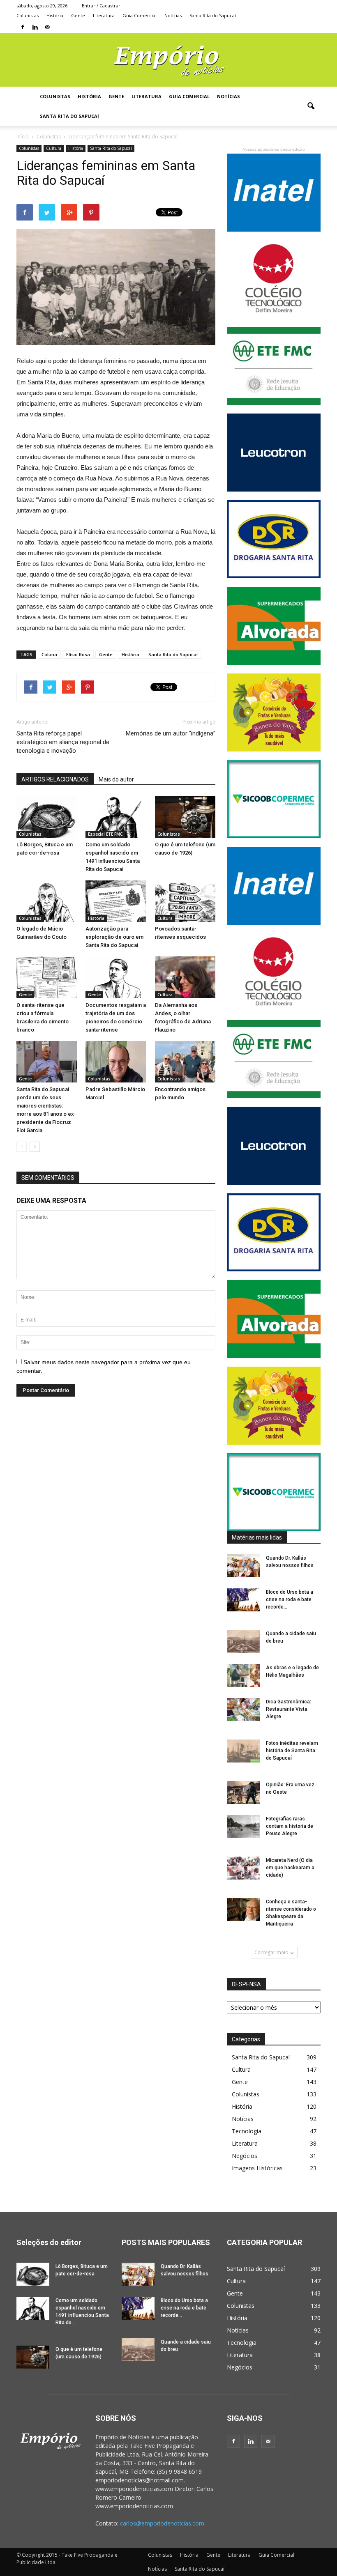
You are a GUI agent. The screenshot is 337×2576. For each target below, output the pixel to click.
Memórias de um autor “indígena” (171, 733)
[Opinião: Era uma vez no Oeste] (243, 1792)
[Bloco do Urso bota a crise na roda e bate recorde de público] (243, 1600)
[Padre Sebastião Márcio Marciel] (116, 1062)
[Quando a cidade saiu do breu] (243, 1641)
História (55, 15)
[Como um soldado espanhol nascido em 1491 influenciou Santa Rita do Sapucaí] (116, 817)
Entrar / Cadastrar (101, 6)
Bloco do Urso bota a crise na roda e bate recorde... (290, 1599)
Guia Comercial (140, 15)
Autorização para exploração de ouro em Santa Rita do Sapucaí (114, 937)
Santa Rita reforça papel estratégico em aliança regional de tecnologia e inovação (63, 742)
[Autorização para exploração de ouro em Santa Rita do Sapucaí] (116, 901)
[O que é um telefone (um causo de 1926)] (185, 817)
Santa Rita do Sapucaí (213, 15)
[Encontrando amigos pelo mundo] (185, 1062)
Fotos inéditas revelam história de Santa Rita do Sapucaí (292, 1751)
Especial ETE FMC (105, 834)
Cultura (54, 148)
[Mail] (47, 27)
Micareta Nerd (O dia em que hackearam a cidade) (290, 1868)
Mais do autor (116, 779)
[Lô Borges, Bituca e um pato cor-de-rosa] (47, 817)
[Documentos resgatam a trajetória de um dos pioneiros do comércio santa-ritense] (116, 977)
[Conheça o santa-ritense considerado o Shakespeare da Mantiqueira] (243, 1910)
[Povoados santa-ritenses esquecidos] (185, 901)
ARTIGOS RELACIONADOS (55, 779)
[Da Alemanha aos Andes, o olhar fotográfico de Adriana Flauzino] (185, 977)
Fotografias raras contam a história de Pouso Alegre (290, 1826)
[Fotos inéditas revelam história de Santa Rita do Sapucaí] (243, 1751)
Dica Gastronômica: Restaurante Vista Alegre (289, 1709)
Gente (78, 15)
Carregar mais (271, 1952)
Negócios (245, 2156)
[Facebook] (23, 27)
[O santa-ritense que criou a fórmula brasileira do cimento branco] (47, 977)
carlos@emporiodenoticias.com (162, 2523)
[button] (311, 106)
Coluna (49, 654)
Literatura (104, 15)
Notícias (173, 15)
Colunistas (28, 15)
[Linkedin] (35, 27)
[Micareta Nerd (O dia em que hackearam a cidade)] (243, 1868)
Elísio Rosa (78, 654)
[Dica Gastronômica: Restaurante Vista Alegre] (243, 1710)
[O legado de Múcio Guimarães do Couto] (47, 901)
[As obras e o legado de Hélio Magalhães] (243, 1675)
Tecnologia (247, 2131)
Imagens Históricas (257, 2168)
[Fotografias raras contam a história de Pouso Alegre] (243, 1827)
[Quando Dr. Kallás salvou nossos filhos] (243, 1566)
